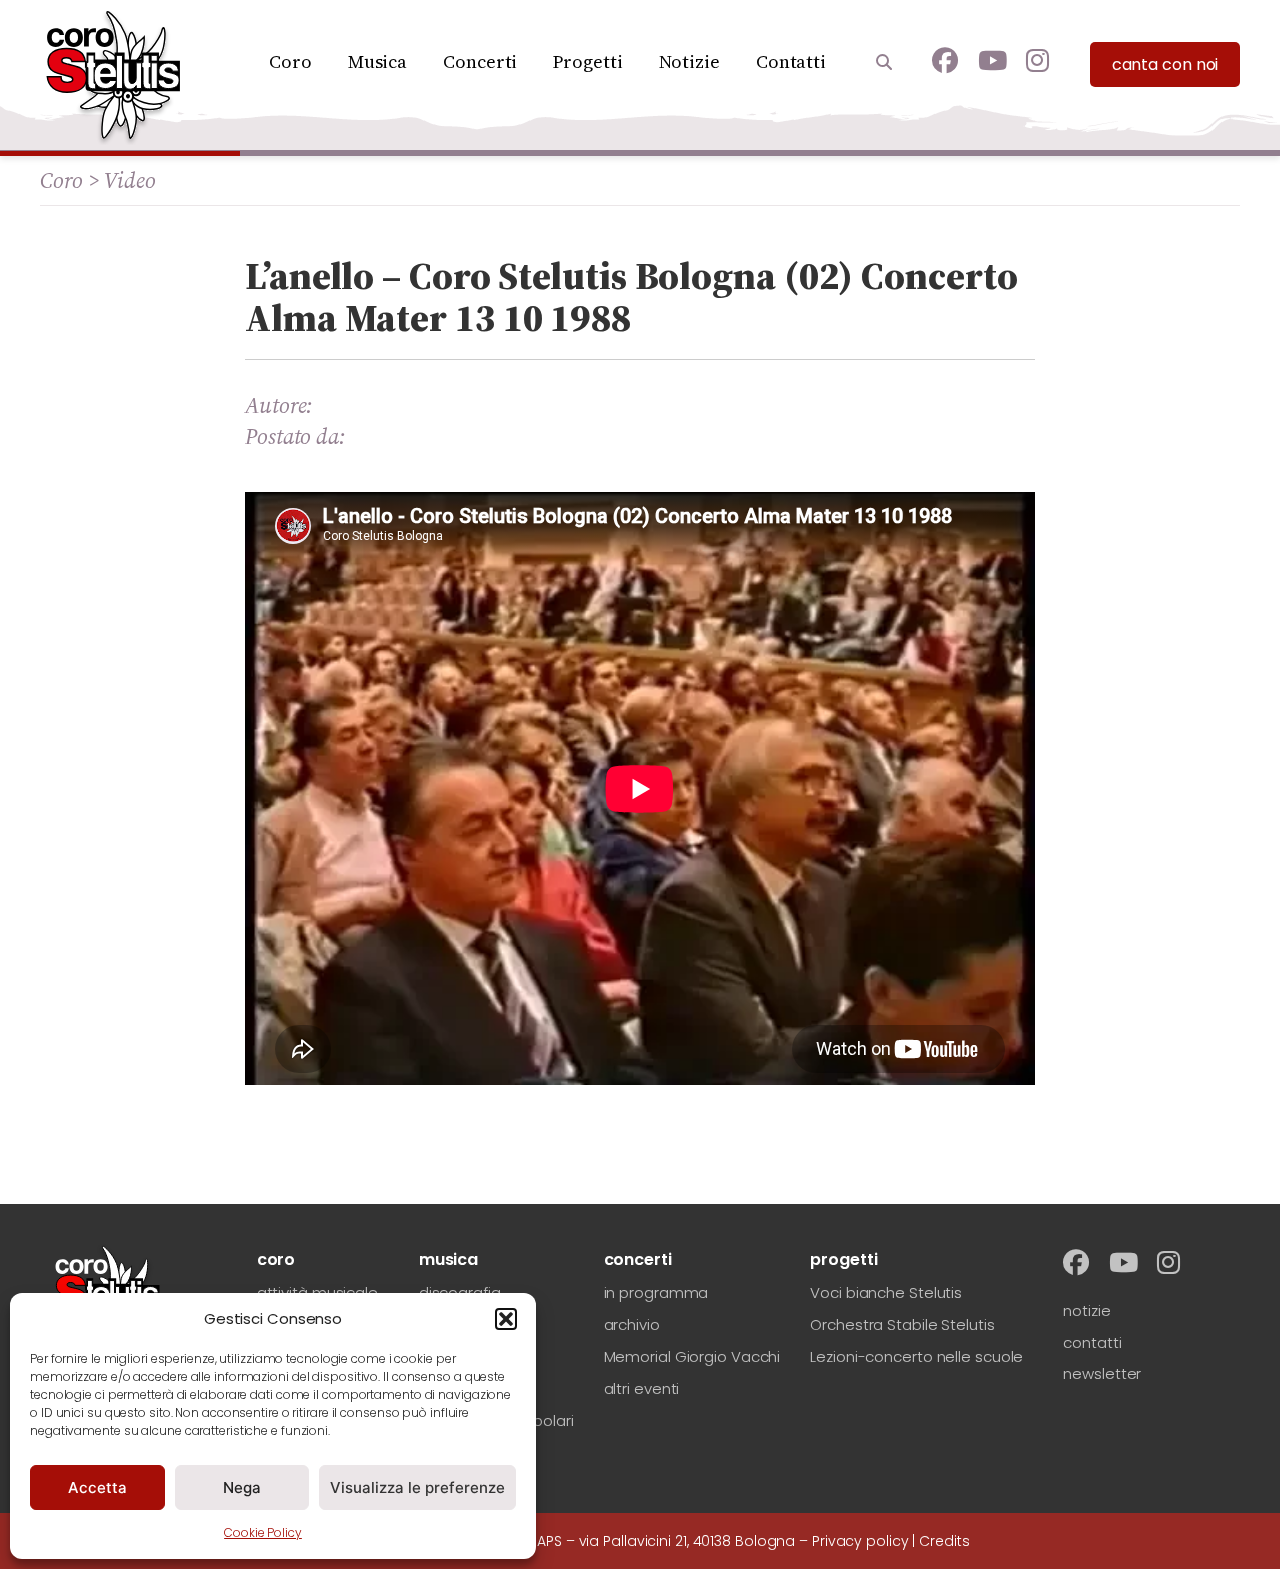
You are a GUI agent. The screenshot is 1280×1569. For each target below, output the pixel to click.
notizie (1086, 1310)
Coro (290, 61)
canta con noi (1165, 64)
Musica (377, 61)
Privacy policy (860, 1541)
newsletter (1102, 1373)
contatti (1092, 1342)
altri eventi (642, 1388)
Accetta (97, 1487)
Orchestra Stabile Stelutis (902, 1324)
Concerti (480, 61)
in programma (656, 1292)
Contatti (791, 61)
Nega (242, 1487)
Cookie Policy (263, 1532)
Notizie (689, 61)
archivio (632, 1324)
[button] (506, 1319)
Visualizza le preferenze (417, 1487)
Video (130, 180)
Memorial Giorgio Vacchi (692, 1356)
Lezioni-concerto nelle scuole (916, 1356)
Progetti (587, 61)
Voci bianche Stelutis (886, 1292)
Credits (944, 1541)
